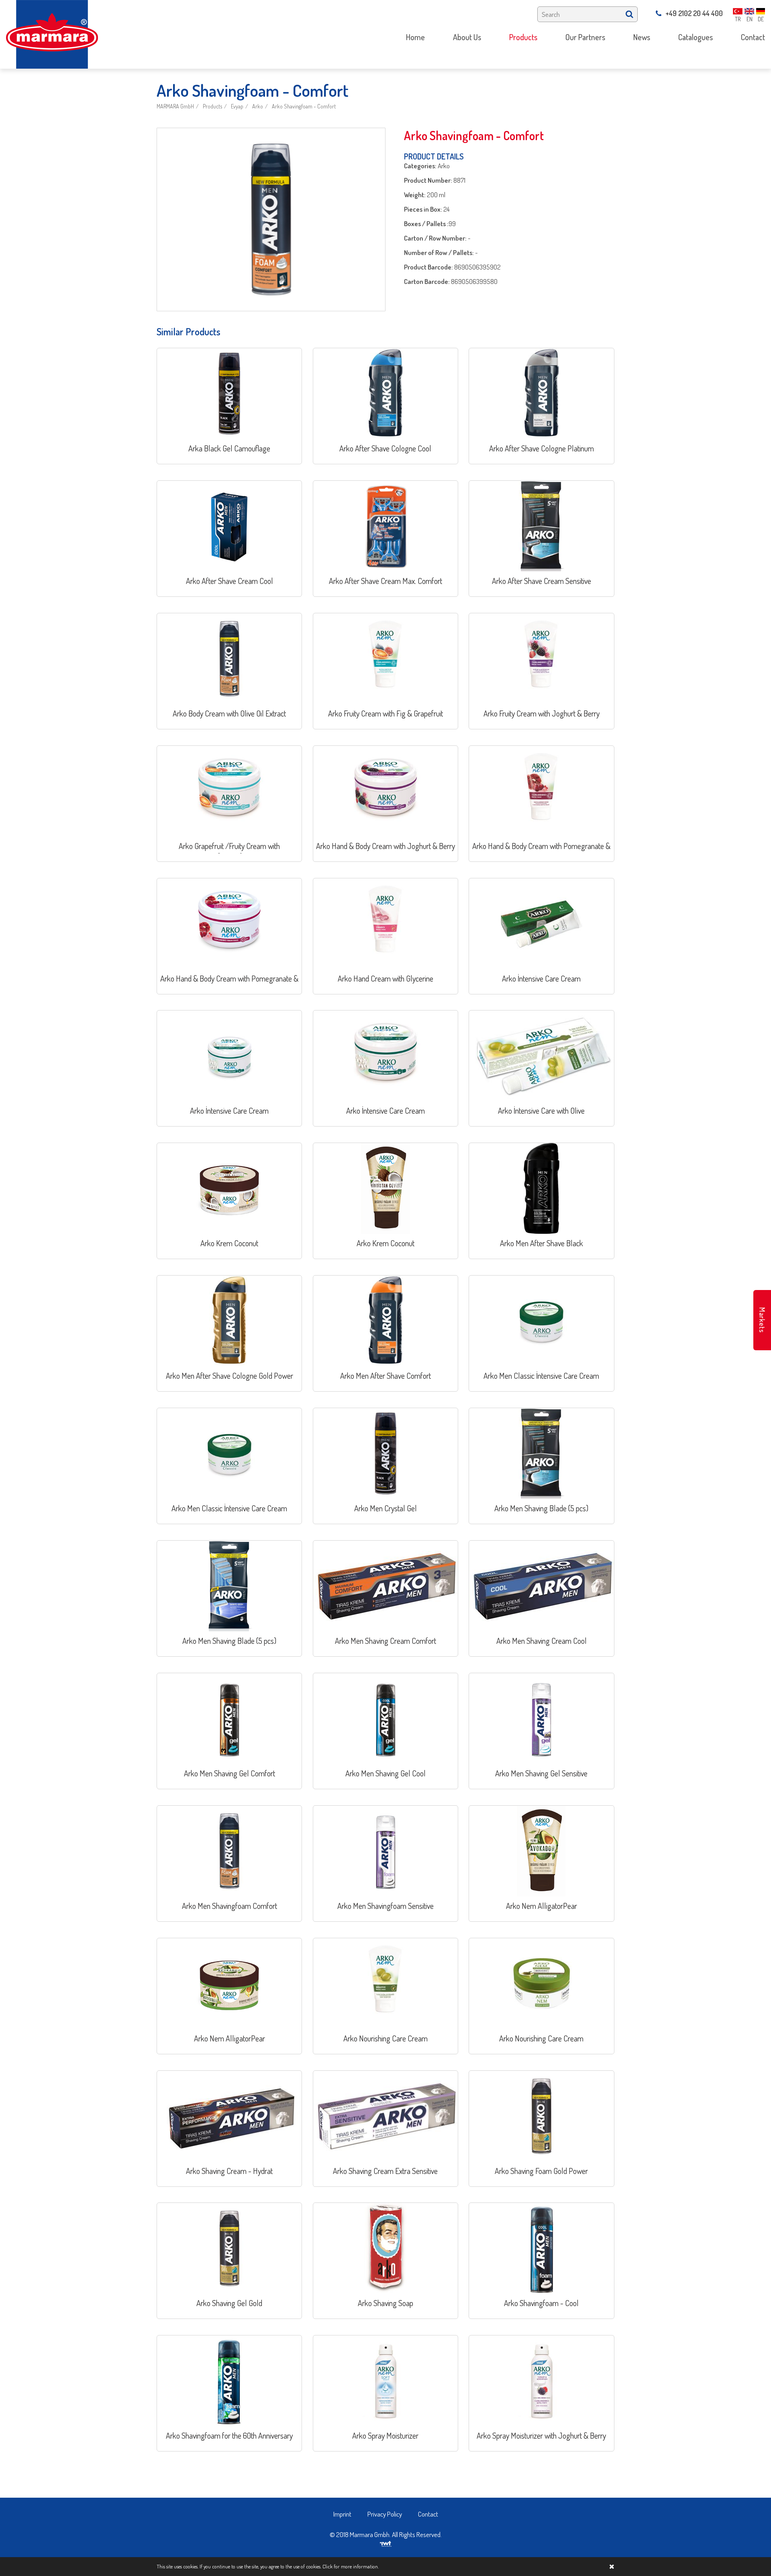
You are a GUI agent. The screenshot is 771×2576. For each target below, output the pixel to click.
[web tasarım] (386, 2543)
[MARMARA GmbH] (52, 34)
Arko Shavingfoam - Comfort (304, 106)
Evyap (237, 106)
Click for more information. (351, 2566)
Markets (762, 1320)
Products (212, 106)
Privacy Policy (385, 2514)
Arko (258, 106)
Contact (428, 2514)
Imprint (342, 2514)
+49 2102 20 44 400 (694, 13)
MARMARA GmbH (175, 106)
